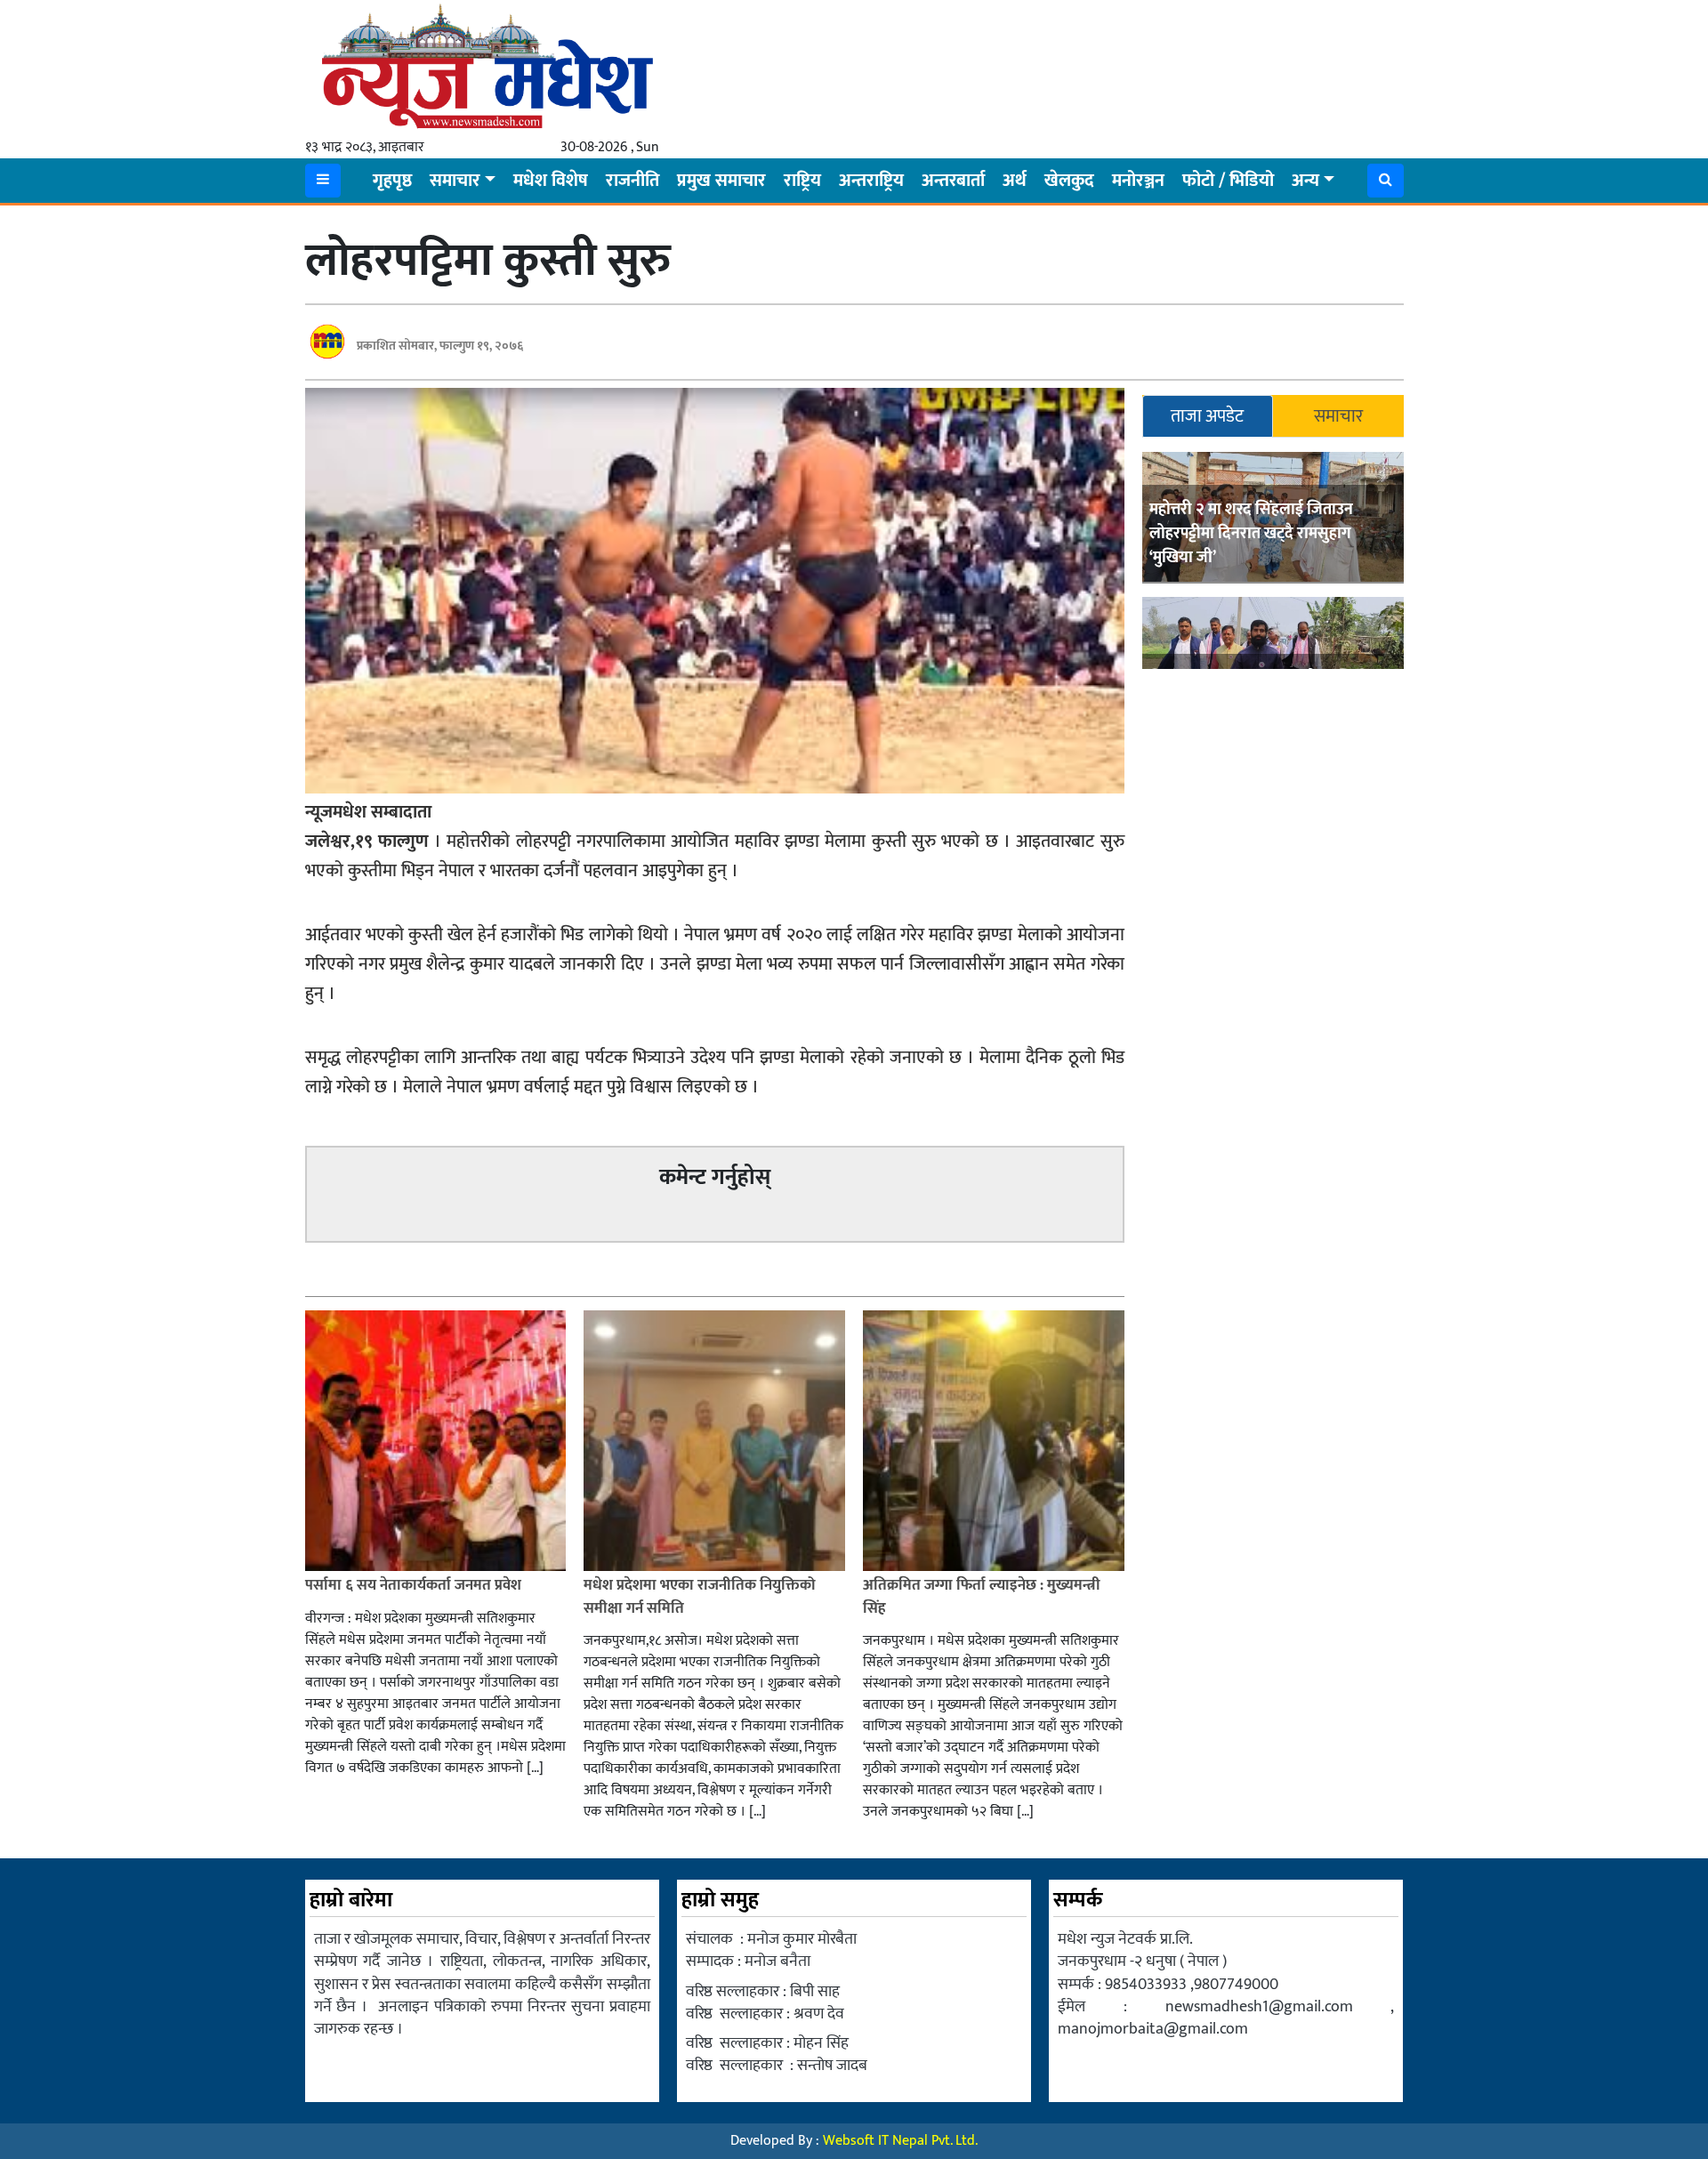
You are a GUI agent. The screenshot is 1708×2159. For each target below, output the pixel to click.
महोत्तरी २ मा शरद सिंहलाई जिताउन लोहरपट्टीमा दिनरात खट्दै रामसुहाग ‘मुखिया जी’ (1251, 535)
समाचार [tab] (1338, 416)
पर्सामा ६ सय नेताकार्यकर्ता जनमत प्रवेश (413, 1585)
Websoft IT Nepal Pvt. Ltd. (900, 2141)
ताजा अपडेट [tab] (1207, 416)
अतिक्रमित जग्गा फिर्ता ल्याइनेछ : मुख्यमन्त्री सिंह (982, 1597)
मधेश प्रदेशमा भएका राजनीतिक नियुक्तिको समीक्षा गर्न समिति (700, 1597)
